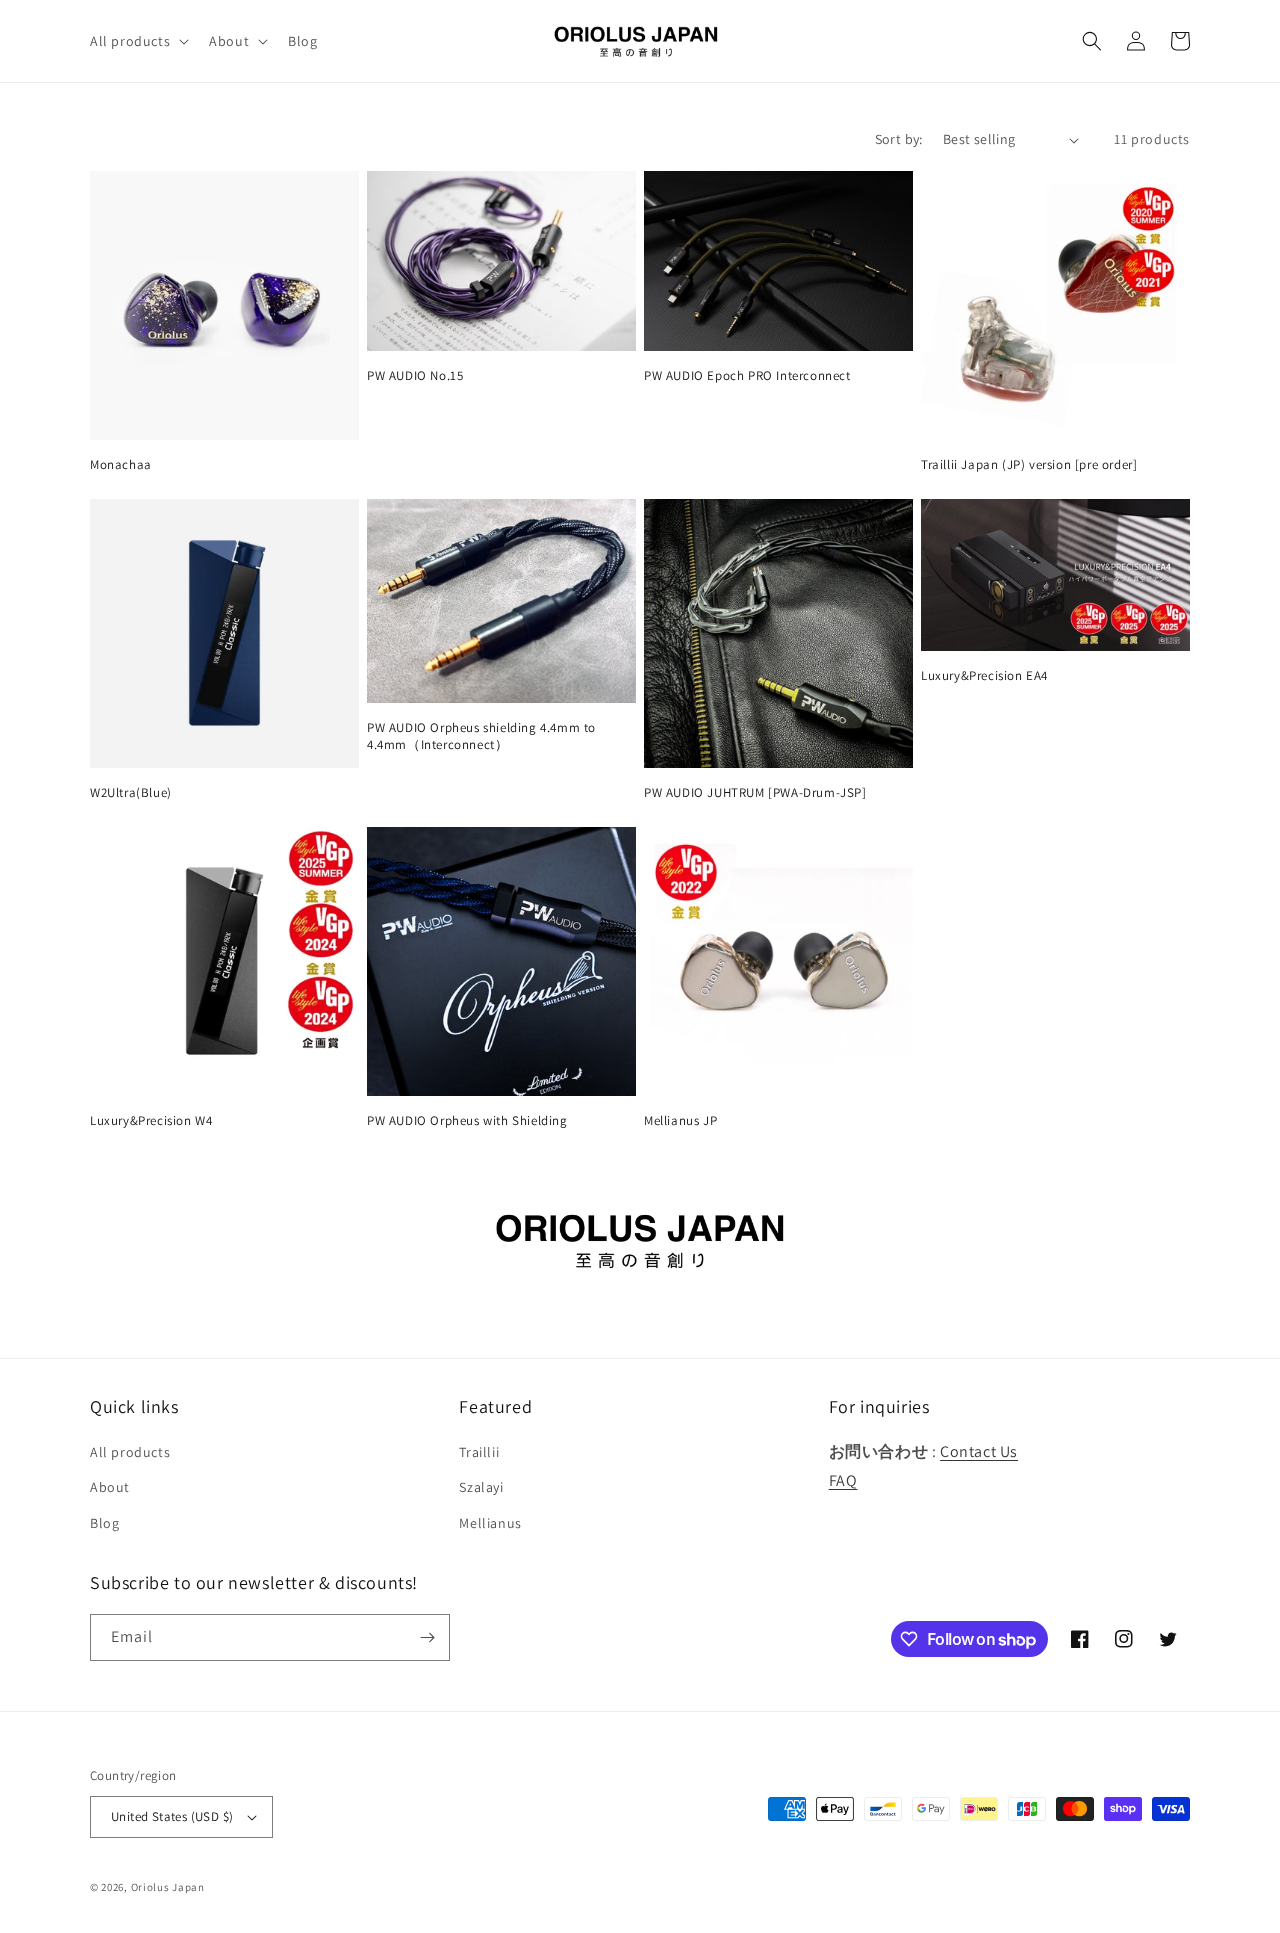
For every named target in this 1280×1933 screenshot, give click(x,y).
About (110, 1487)
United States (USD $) (172, 1816)
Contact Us (979, 1451)
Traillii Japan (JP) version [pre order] (1029, 465)
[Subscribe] (427, 1637)
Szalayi (481, 1487)
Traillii (479, 1452)
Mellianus (490, 1523)
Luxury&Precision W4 (151, 1121)
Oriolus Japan (168, 1887)
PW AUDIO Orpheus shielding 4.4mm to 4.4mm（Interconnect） (481, 736)
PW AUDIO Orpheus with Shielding (467, 1121)
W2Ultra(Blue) (131, 793)
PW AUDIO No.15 (415, 376)
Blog (104, 1523)
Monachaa (121, 465)
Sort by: (899, 139)
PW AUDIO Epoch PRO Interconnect (747, 376)
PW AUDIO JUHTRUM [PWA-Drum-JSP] (755, 793)
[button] (137, 41)
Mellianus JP (680, 1121)
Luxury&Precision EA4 (984, 676)
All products (130, 1452)
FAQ (843, 1480)
